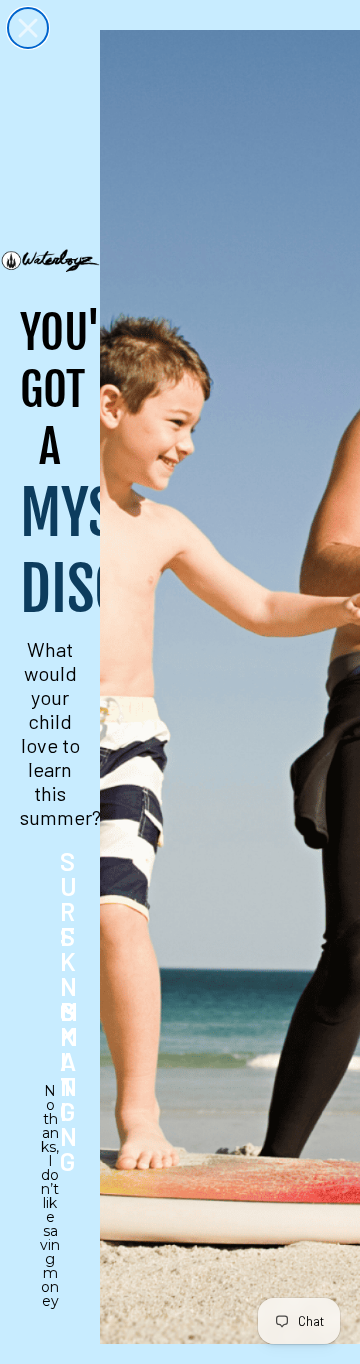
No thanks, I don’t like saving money (50, 1104)
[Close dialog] (28, 28)
